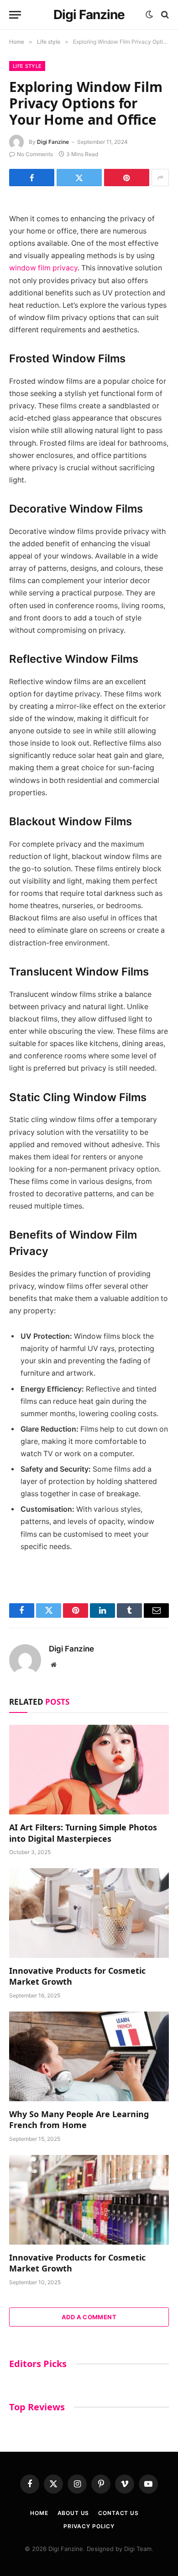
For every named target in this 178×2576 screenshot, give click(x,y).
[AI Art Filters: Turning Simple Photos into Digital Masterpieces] (89, 1770)
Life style (27, 66)
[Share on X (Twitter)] (79, 178)
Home (39, 2513)
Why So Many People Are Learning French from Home (79, 2119)
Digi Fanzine (53, 142)
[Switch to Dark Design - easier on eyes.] (149, 15)
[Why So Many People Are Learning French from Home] (89, 2056)
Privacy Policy (89, 2526)
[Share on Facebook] (32, 178)
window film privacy (43, 268)
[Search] (164, 15)
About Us (73, 2513)
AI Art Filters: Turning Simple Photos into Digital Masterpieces (83, 1833)
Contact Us (118, 2513)
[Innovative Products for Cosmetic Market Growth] (89, 1913)
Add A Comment (89, 2317)
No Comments (35, 154)
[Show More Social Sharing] (160, 178)
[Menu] (15, 15)
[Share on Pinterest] (127, 178)
